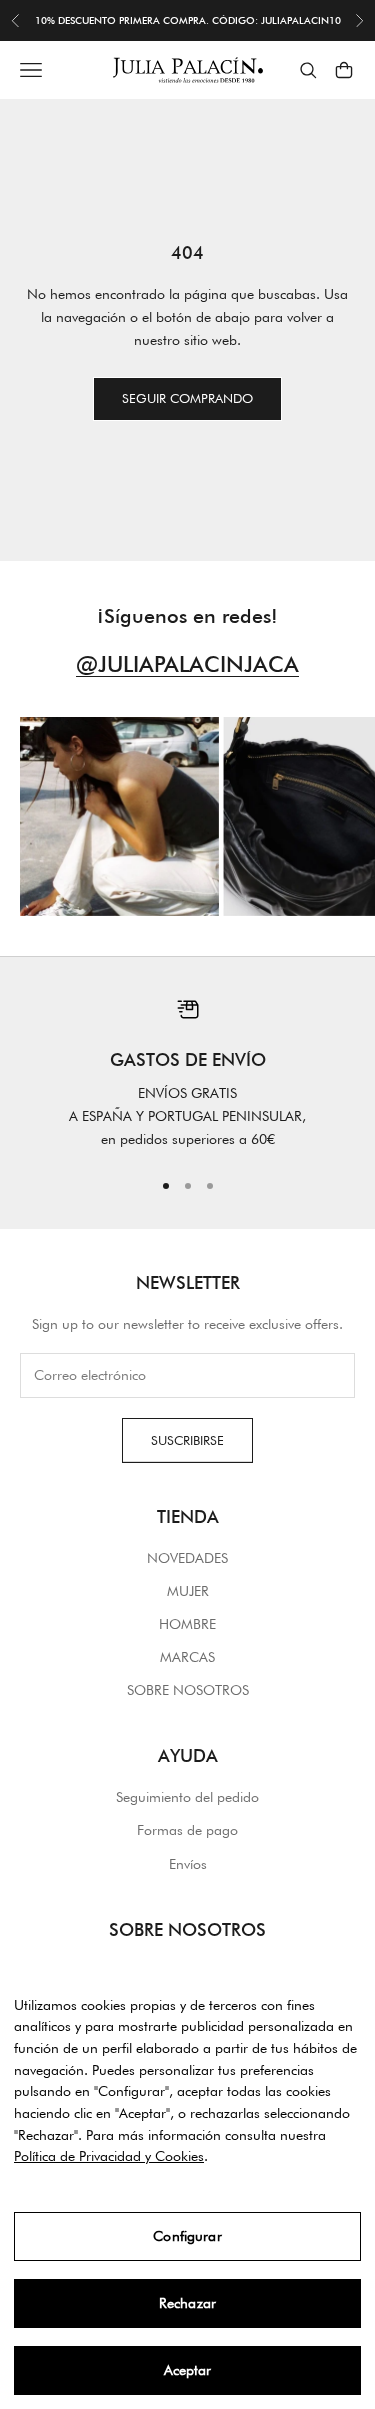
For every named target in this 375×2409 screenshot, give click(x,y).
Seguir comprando (187, 398)
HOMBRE (187, 1624)
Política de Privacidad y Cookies (109, 2156)
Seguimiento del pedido (187, 1797)
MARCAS (187, 1657)
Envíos (188, 1864)
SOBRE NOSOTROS (188, 1690)
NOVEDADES (187, 1558)
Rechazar (187, 2303)
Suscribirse (187, 1440)
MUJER (188, 1591)
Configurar (187, 2236)
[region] (187, 1074)
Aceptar (188, 2370)
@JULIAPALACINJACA (187, 664)
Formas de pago (187, 1830)
